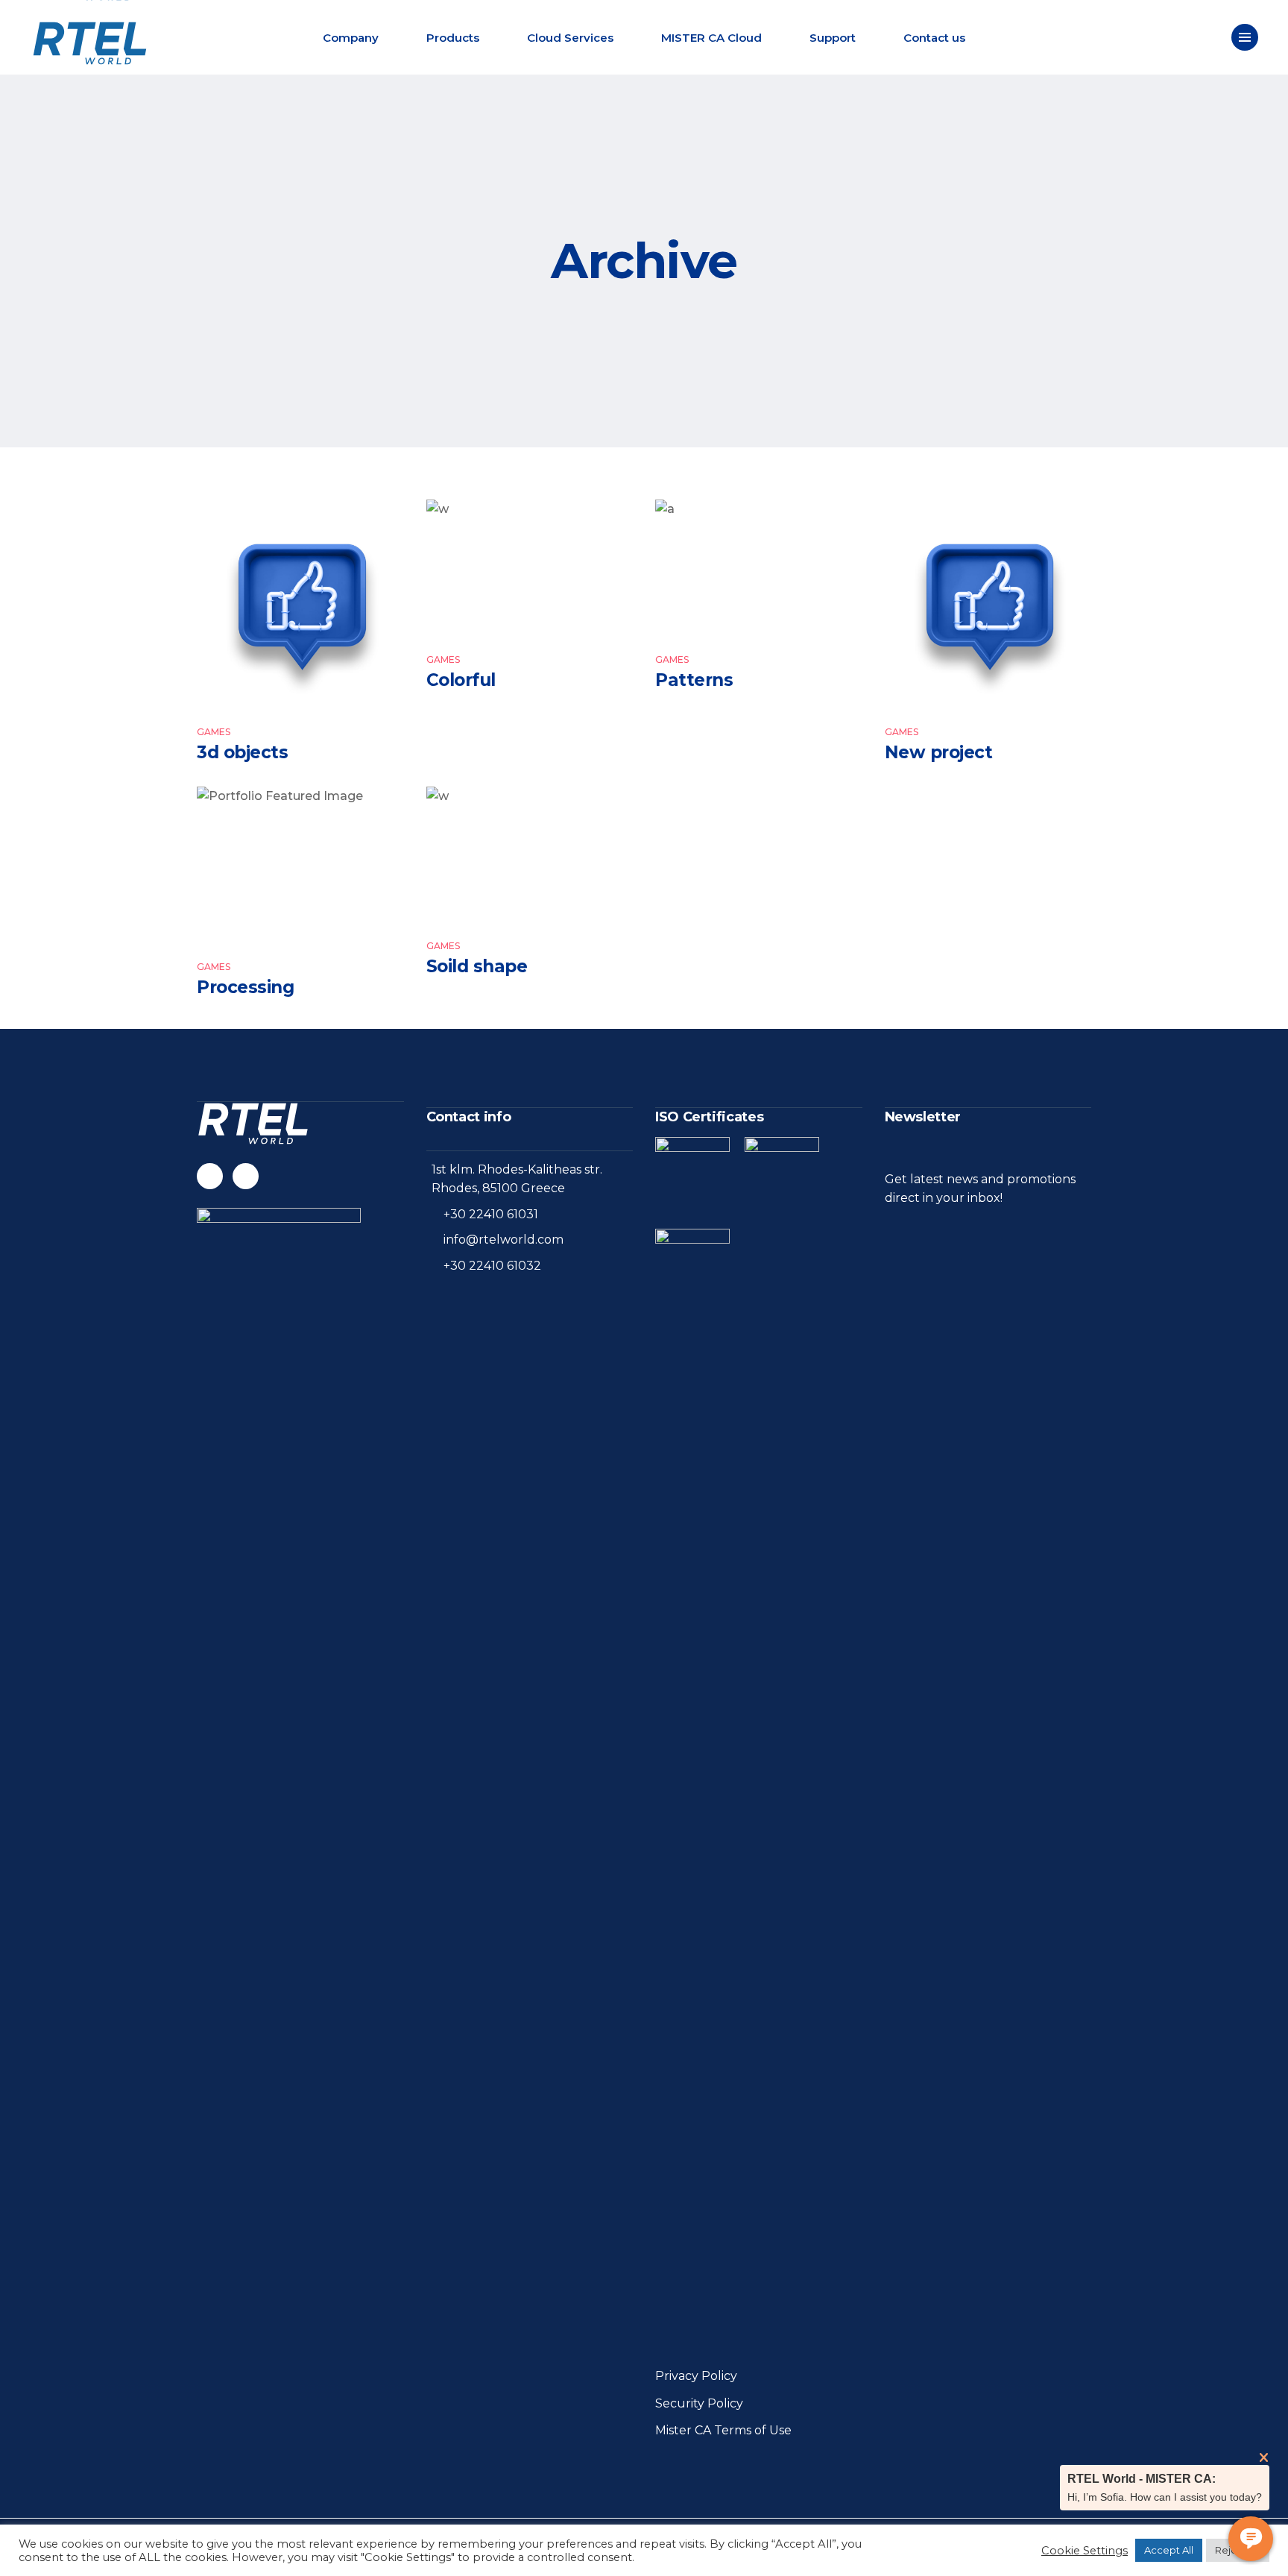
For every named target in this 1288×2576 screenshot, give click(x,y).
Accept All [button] (1169, 2550)
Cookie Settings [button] (1085, 2551)
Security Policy (699, 2403)
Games (214, 732)
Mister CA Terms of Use (723, 2430)
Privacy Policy (696, 2376)
